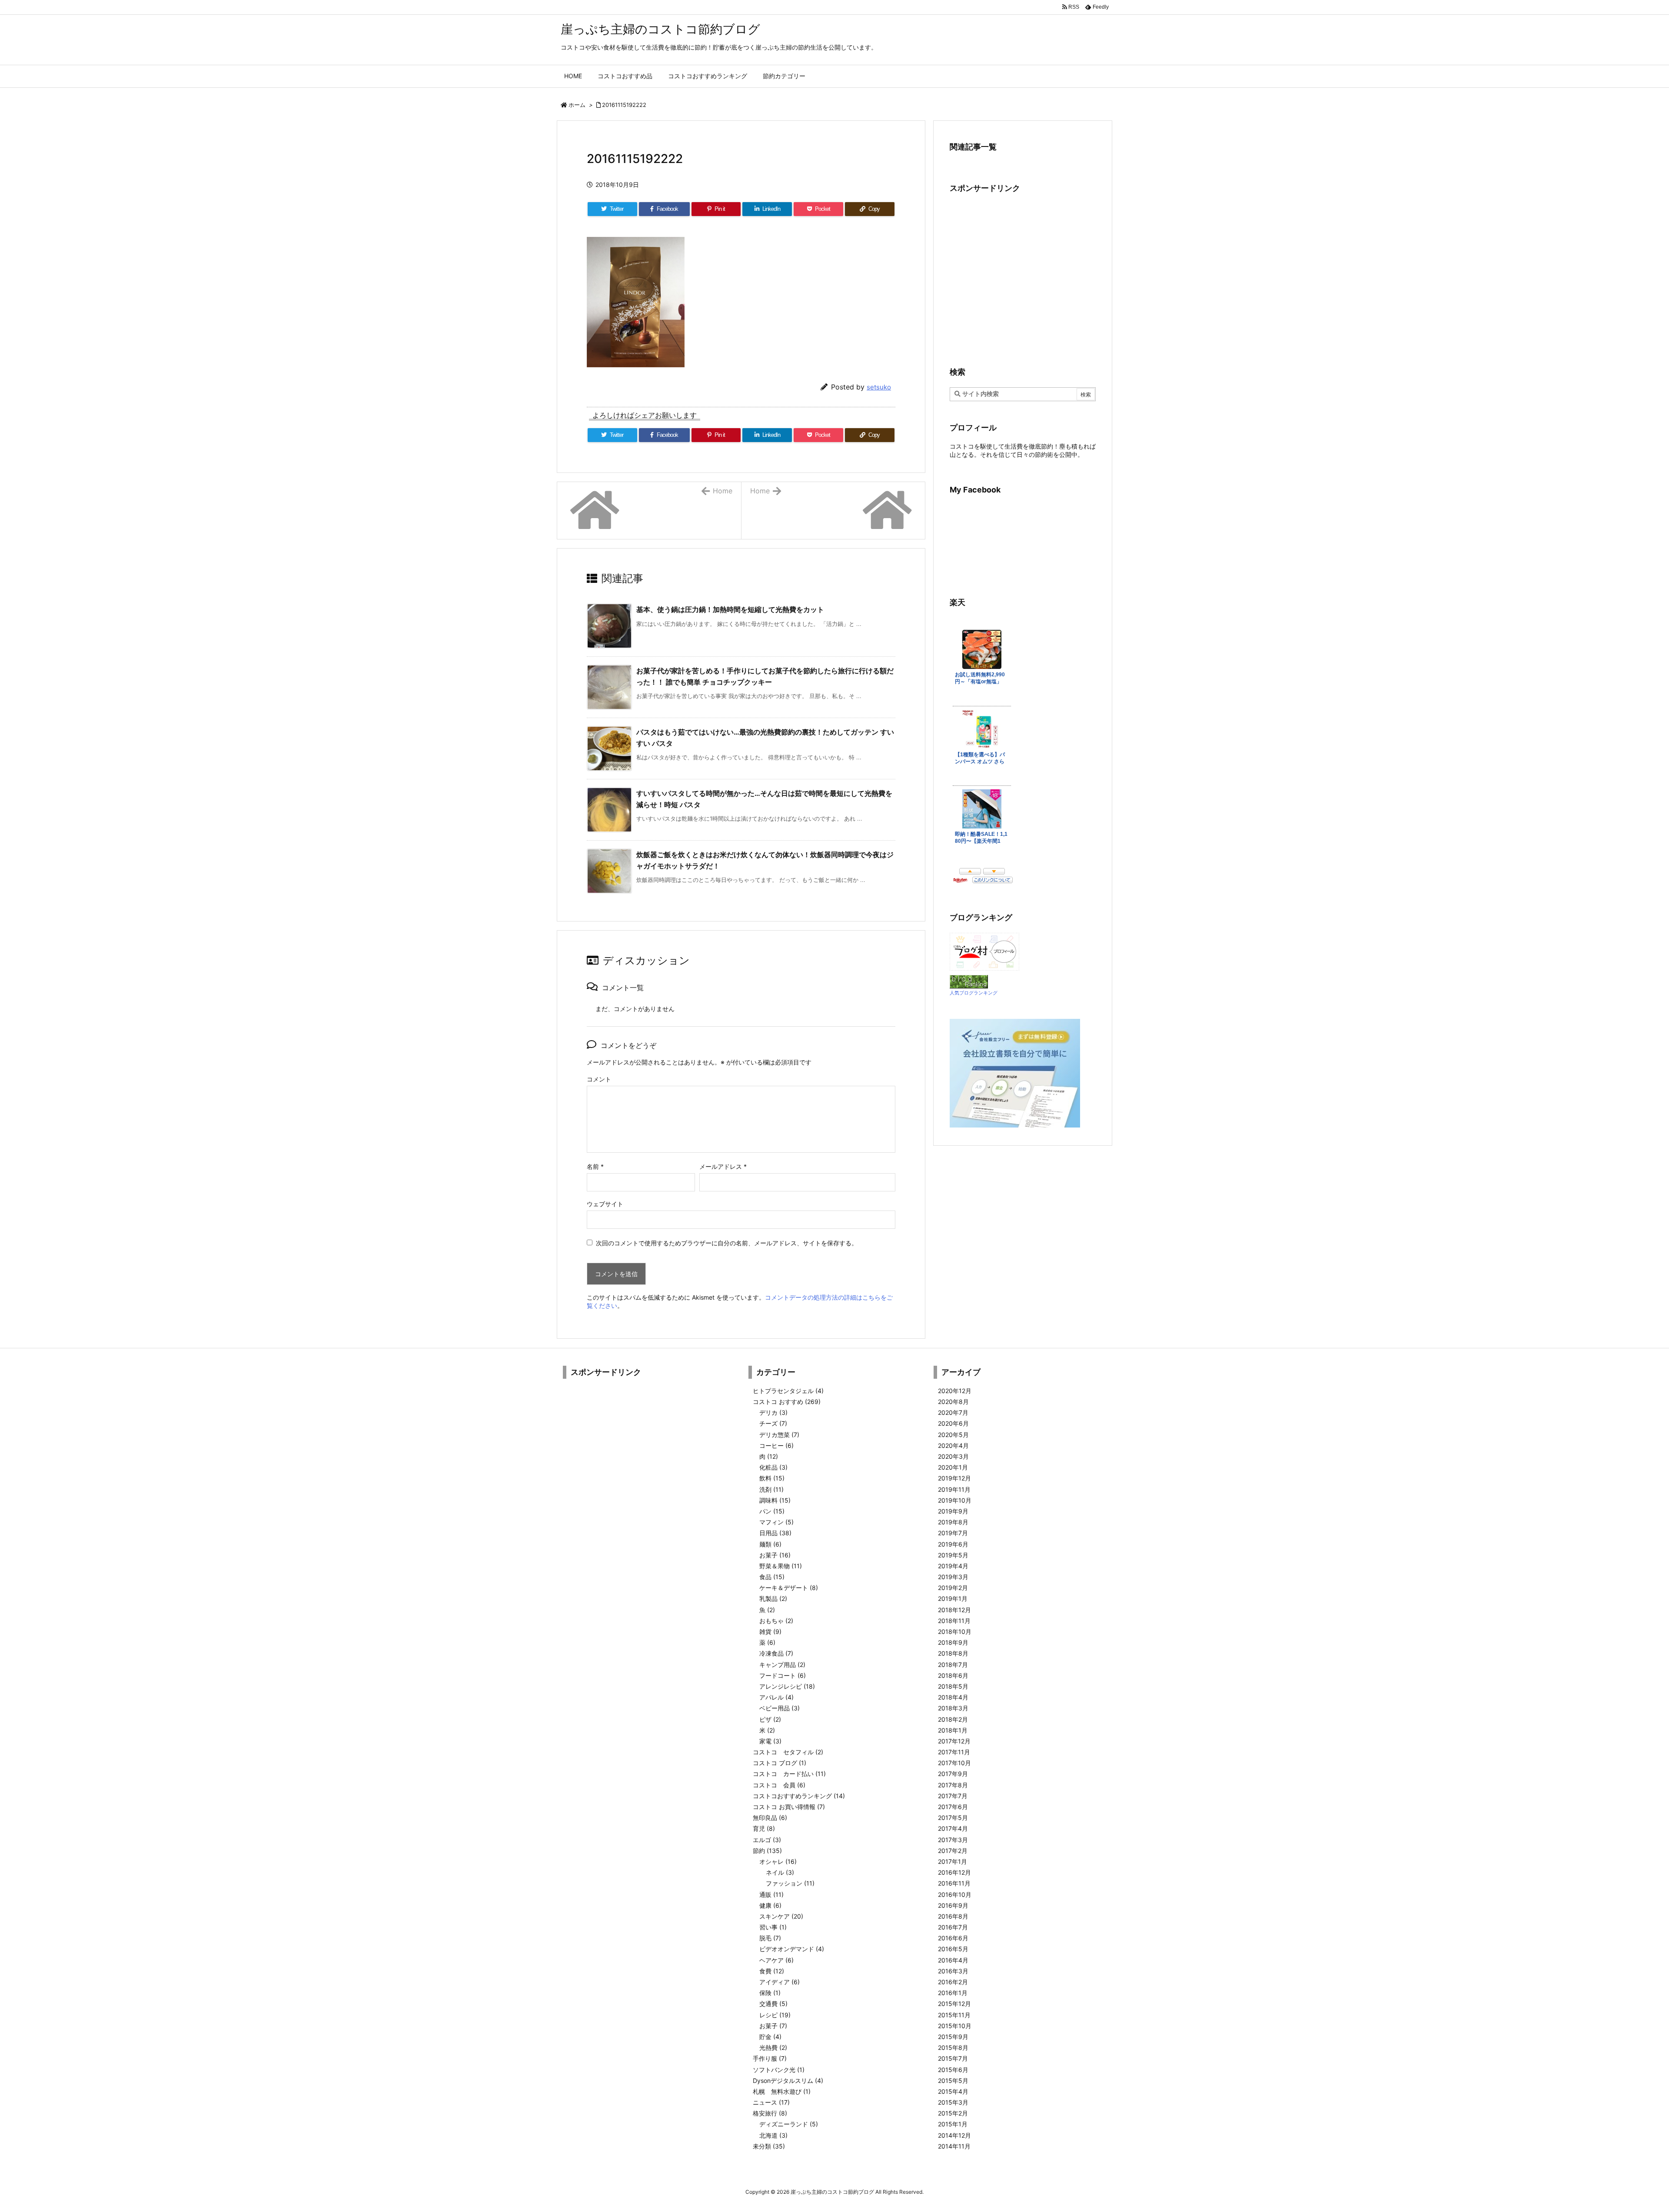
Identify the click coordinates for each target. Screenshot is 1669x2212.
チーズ (773, 1423)
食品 (772, 1577)
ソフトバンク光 (779, 2070)
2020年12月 (955, 1391)
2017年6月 (953, 1807)
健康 (770, 1905)
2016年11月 (954, 1883)
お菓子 (775, 1555)
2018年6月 (953, 1675)
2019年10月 (955, 1500)
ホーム (577, 105)
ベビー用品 (780, 1708)
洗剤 (771, 1489)
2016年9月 (953, 1905)
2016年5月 (953, 1949)
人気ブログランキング (974, 993)
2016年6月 (953, 1938)
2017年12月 (954, 1741)
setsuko (879, 387)
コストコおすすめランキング (799, 1796)
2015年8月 (953, 2047)
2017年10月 (954, 1763)
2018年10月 (955, 1632)
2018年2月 (953, 1719)
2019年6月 (953, 1544)
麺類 (770, 1544)
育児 (764, 1828)
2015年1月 (953, 2124)
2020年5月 (953, 1435)
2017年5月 (953, 1818)
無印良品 (770, 1818)
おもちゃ (776, 1621)
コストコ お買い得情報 (789, 1807)
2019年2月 (953, 1588)
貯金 (770, 2037)
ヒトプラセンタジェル (788, 1391)
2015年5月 (953, 2081)
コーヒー (776, 1445)
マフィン (776, 1522)
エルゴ (767, 1840)
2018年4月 (953, 1697)
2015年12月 (954, 2004)
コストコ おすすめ (787, 1402)
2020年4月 (953, 1445)
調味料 (775, 1500)
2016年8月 (953, 1916)
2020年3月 (953, 1456)
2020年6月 (953, 1423)
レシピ (775, 2015)
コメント (599, 1079)
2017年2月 (953, 1851)
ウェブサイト (605, 1204)
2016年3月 (953, 1971)
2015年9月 (953, 2037)
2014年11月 (954, 2146)
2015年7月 (953, 2058)
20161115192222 (624, 105)
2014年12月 (954, 2135)
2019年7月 (953, 1533)
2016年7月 (953, 1927)
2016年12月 (954, 1872)
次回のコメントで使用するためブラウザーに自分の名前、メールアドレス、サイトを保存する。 (727, 1243)
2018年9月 (953, 1642)
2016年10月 (955, 1894)
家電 (770, 1741)
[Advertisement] (1023, 279)
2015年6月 (953, 2070)
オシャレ (778, 1861)
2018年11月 (954, 1621)
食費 (772, 1971)
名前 (595, 1166)
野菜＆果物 (781, 1566)
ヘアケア (776, 1960)
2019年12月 (954, 1478)
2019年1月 (953, 1598)
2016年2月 (953, 1982)
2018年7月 (953, 1665)
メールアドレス (723, 1166)
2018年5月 (953, 1686)
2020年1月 (953, 1467)
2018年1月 (953, 1730)
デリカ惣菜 (779, 1435)
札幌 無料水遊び (782, 2091)
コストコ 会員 (779, 1785)
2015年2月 (953, 2113)
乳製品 (773, 1598)
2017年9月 (953, 1774)
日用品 (775, 1533)
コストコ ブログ (780, 1763)
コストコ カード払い (789, 1774)
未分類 (769, 2146)
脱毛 (770, 1938)
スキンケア (781, 1916)
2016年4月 (953, 1960)
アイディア (780, 1982)
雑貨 (770, 1632)
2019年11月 (954, 1489)
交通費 (773, 2004)
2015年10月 (955, 2026)
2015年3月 (953, 2102)
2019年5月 (953, 1555)
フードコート (783, 1675)
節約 (767, 1851)
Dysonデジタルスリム (788, 2081)
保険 (770, 1993)
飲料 (772, 1478)
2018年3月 (953, 1708)
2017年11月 (954, 1752)
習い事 (773, 1927)
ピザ (770, 1719)
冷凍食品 (776, 1653)
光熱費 (773, 2047)
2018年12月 (954, 1610)
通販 (771, 1894)
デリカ (773, 1412)
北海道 (773, 2135)
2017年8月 (953, 1785)
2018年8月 (953, 1653)
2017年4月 (953, 1828)
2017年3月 (953, 1840)
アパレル (776, 1697)
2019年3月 (953, 1577)
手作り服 (770, 2058)
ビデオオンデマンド (792, 1949)
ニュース (771, 2102)
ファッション (790, 1883)
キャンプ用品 (782, 1665)
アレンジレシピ (787, 1686)
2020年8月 (953, 1402)
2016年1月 (953, 1993)
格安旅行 (770, 2113)
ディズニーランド (789, 2124)
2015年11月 (954, 2015)
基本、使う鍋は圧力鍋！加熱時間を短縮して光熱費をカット (730, 609)
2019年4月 (953, 1566)
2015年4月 (953, 2091)
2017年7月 (953, 1796)
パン (772, 1511)
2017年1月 (953, 1861)
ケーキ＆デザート (789, 1588)
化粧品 (773, 1467)
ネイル (780, 1872)
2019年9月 (953, 1511)
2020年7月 (953, 1412)
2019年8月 (953, 1522)
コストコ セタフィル (788, 1752)
